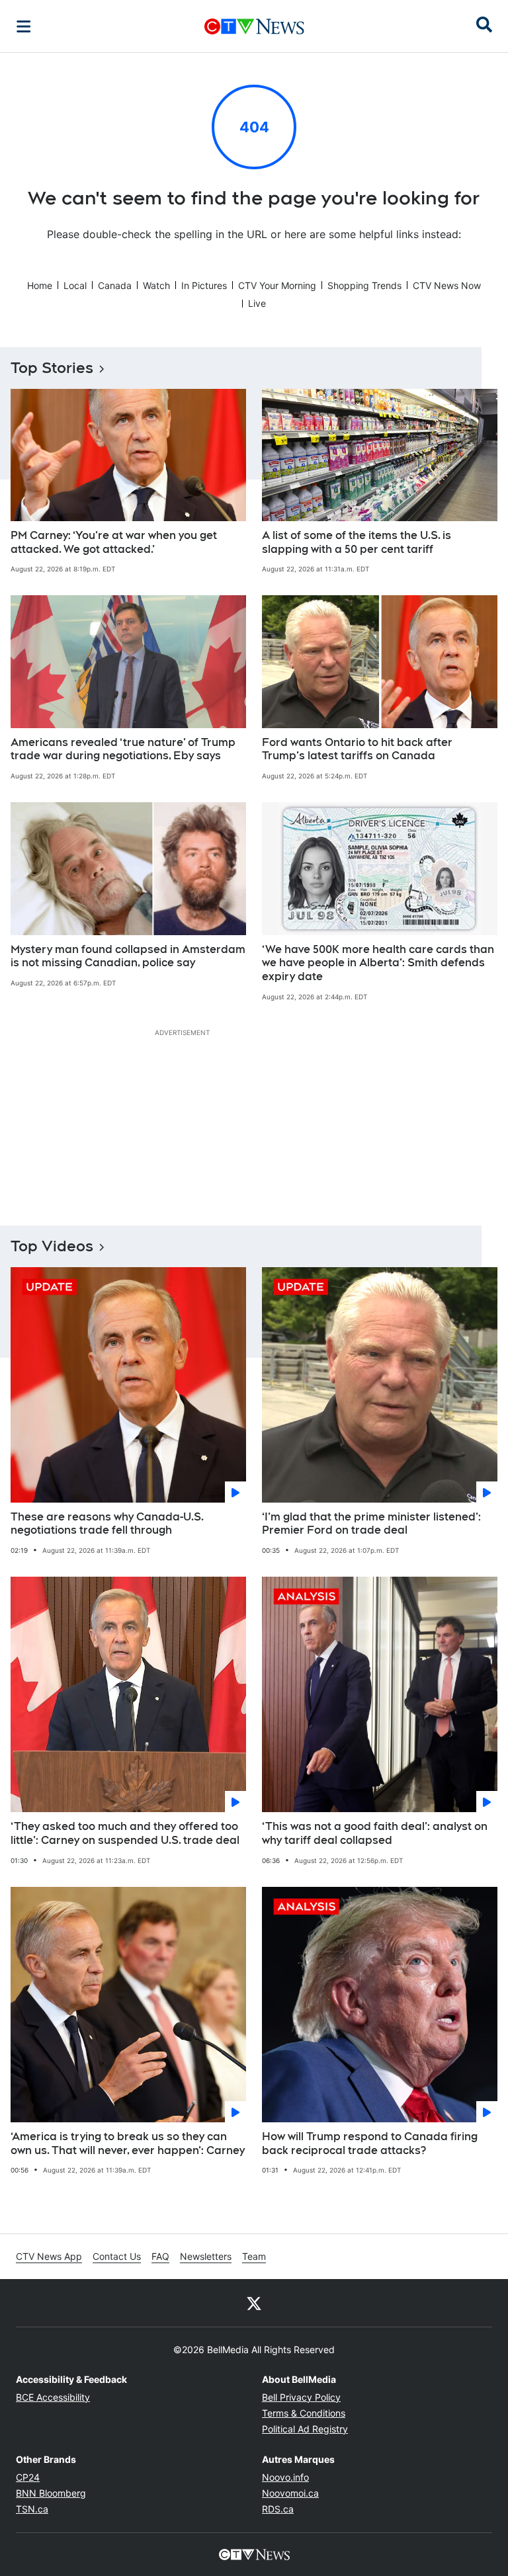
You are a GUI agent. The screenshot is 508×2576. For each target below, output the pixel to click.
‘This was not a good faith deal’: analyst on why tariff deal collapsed (375, 1833)
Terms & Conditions (304, 2413)
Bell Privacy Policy (301, 2397)
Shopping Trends (364, 285)
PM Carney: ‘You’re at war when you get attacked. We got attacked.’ (114, 542)
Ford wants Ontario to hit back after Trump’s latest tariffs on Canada (357, 749)
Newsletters (206, 2256)
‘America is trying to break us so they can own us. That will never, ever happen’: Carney (128, 2143)
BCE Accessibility (53, 2397)
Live (257, 303)
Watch (156, 285)
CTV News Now (447, 285)
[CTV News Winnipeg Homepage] (254, 26)
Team (254, 2256)
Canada (115, 285)
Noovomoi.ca (290, 2493)
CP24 (28, 2477)
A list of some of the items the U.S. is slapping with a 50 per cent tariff (357, 542)
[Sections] (24, 26)
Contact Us (117, 2256)
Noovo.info (285, 2477)
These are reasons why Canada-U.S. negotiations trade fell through (107, 1524)
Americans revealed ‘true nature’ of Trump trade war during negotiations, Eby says (123, 749)
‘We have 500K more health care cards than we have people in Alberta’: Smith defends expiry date (378, 963)
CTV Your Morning (277, 285)
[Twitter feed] (254, 2303)
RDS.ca (278, 2509)
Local (75, 285)
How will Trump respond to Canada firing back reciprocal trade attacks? (370, 2143)
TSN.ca (32, 2509)
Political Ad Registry (305, 2429)
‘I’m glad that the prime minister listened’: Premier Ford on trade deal (371, 1524)
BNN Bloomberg (51, 2493)
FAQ (160, 2256)
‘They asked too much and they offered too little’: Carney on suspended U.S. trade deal (125, 1833)
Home (40, 285)
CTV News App (49, 2256)
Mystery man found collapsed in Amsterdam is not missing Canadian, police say (128, 956)
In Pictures (204, 285)
